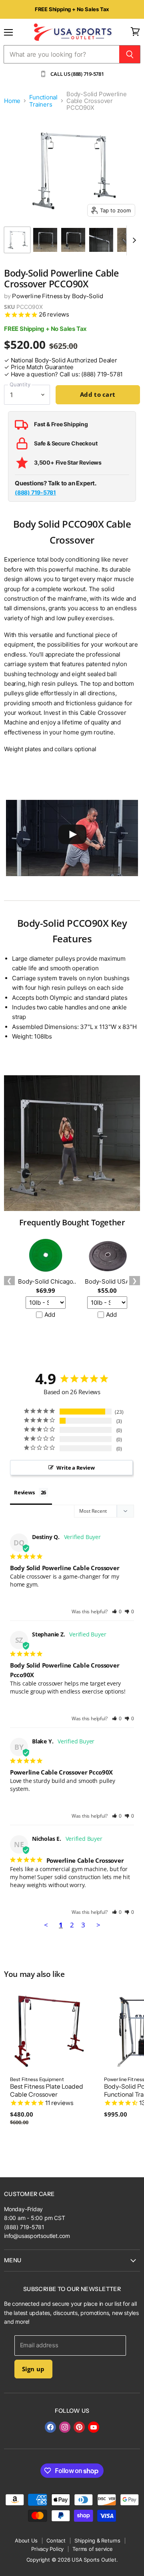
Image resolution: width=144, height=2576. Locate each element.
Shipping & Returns (97, 2540)
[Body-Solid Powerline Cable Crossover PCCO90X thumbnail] (17, 240)
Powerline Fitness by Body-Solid (58, 296)
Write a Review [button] (75, 1468)
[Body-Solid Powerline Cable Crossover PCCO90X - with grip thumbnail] (101, 240)
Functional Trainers (43, 101)
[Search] (130, 54)
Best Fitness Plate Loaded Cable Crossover (47, 2091)
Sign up (33, 2369)
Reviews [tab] (24, 1492)
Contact (56, 2540)
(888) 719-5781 (35, 492)
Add (50, 1315)
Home (12, 101)
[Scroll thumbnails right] (133, 240)
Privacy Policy (47, 2549)
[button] (117, 1611)
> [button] (98, 1925)
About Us (26, 2540)
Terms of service (93, 2549)
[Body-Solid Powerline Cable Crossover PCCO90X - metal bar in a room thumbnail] (45, 240)
